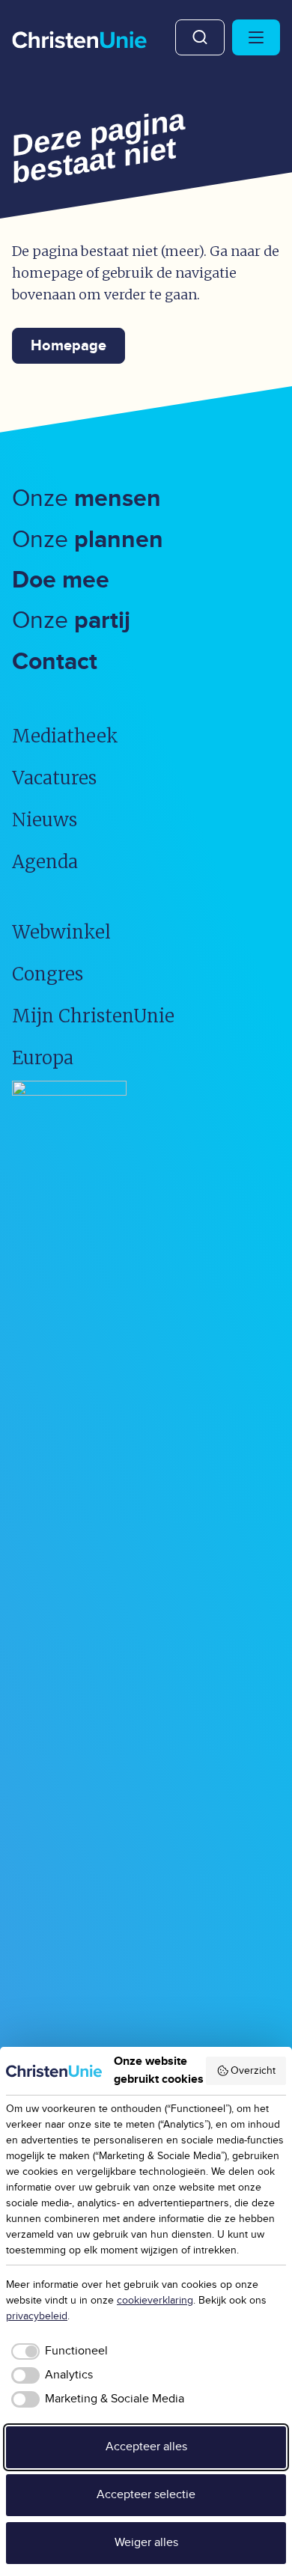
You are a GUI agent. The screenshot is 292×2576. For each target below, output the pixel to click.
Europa (43, 1058)
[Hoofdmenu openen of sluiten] (256, 37)
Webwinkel (61, 932)
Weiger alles (146, 2543)
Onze (86, 499)
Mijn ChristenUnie (93, 1016)
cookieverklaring (155, 2301)
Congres (48, 974)
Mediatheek (65, 736)
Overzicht (253, 2071)
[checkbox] (57, 2351)
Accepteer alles (146, 2447)
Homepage (69, 346)
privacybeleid (37, 2316)
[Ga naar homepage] (79, 41)
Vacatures (54, 778)
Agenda (45, 862)
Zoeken (200, 37)
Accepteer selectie (146, 2495)
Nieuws (45, 820)
